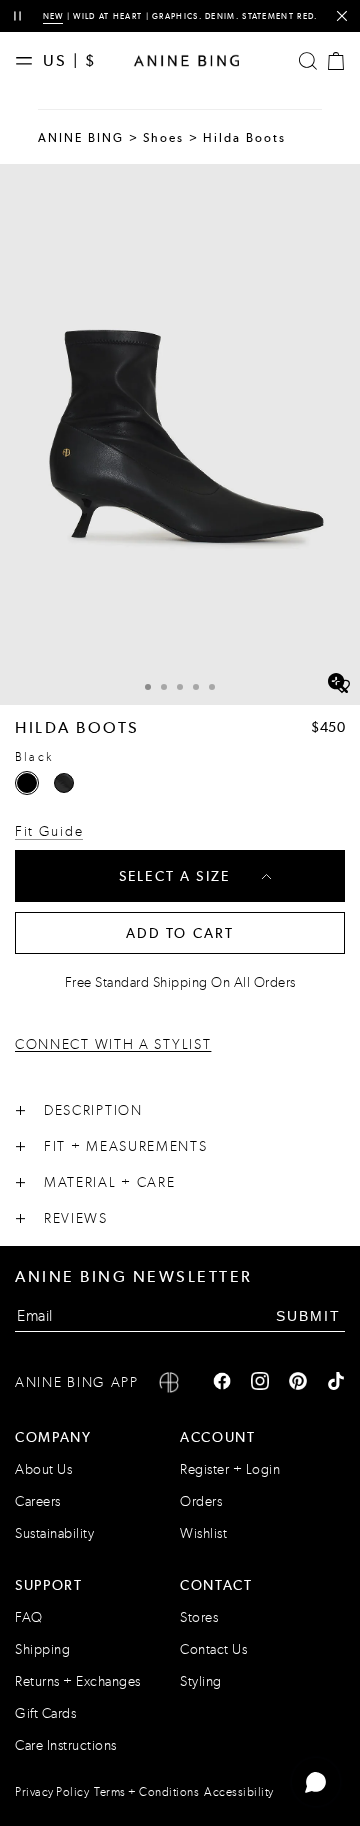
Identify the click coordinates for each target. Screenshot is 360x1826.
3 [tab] (180, 687)
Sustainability (54, 1533)
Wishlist (203, 1533)
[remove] (341, 16)
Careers (38, 1501)
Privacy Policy (52, 1792)
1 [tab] (148, 687)
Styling (201, 1681)
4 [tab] (196, 687)
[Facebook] (222, 1383)
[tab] (148, 684)
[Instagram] (260, 1383)
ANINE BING (81, 138)
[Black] (27, 783)
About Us (43, 1469)
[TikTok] (336, 1383)
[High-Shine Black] (64, 783)
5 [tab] (212, 687)
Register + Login (230, 1469)
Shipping (42, 1649)
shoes (164, 138)
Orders (201, 1501)
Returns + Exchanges (78, 1681)
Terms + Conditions (146, 1792)
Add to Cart (180, 933)
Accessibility (239, 1792)
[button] (180, 434)
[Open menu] (29, 61)
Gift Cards (45, 1713)
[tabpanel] (180, 434)
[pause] (17, 16)
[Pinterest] (298, 1383)
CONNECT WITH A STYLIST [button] (113, 1045)
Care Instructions (66, 1745)
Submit (308, 1316)
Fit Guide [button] (49, 831)
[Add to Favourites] (342, 687)
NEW (53, 16)
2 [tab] (164, 687)
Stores (199, 1617)
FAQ (29, 1617)
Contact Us (213, 1649)
